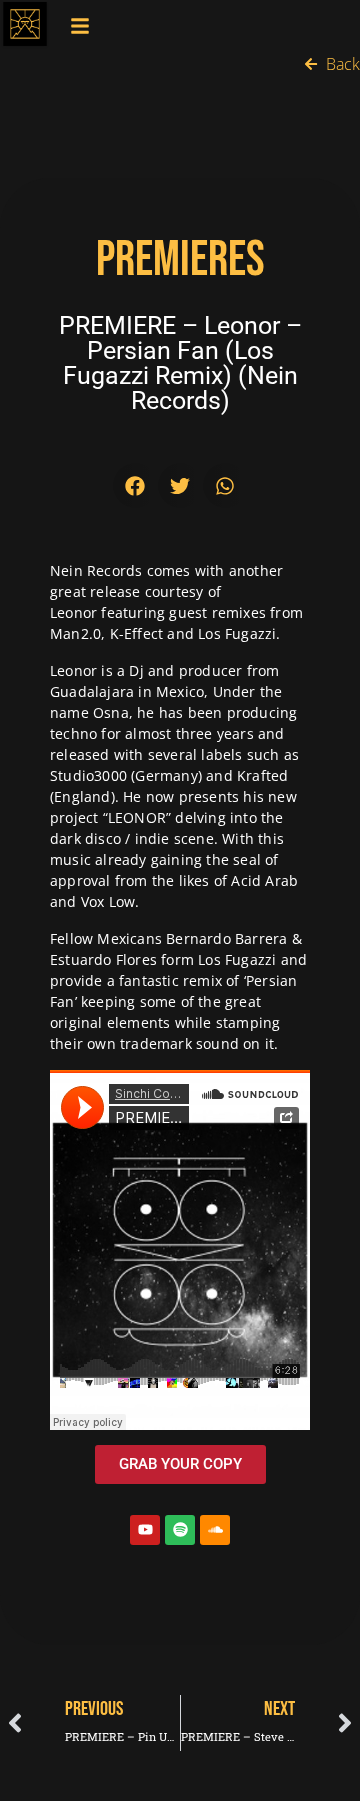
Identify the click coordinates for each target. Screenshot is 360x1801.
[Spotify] (180, 1530)
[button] (135, 485)
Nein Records (96, 570)
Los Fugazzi (237, 959)
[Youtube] (145, 1530)
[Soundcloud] (215, 1530)
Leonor (73, 612)
